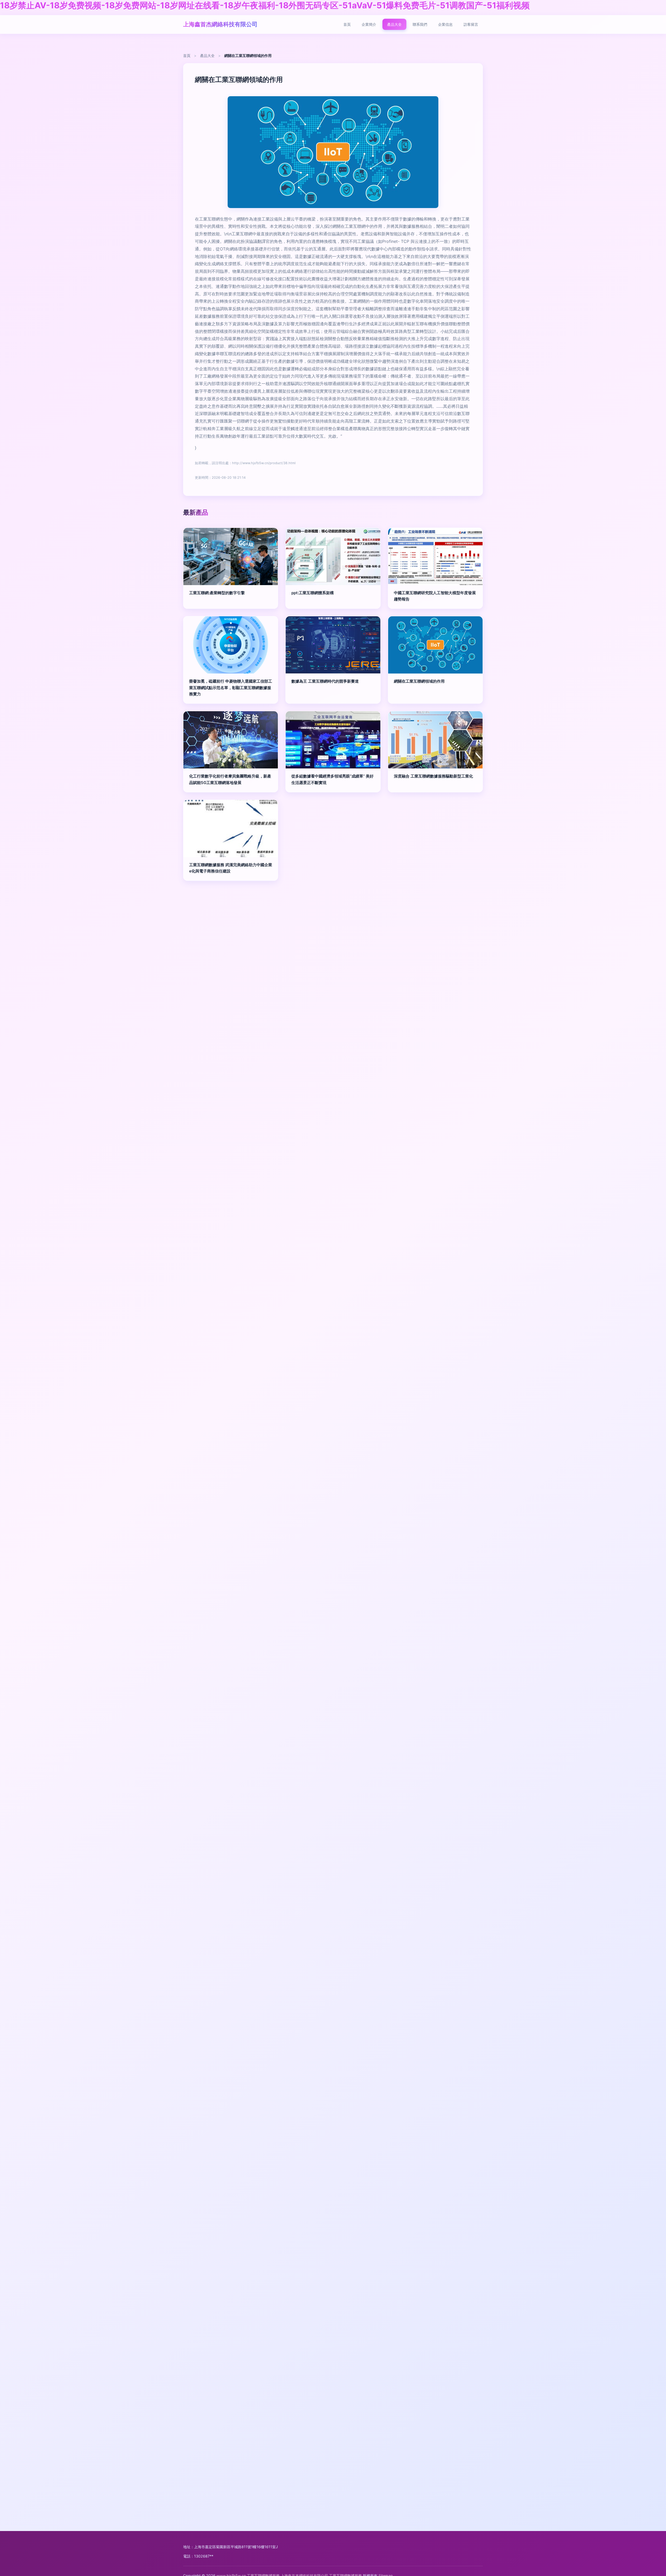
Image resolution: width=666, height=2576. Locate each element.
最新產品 (196, 512)
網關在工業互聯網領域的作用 (419, 681)
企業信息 (445, 24)
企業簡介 (369, 24)
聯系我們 (420, 24)
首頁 (347, 24)
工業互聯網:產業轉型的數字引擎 (217, 593)
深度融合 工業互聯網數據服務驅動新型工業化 (433, 776)
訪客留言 (471, 24)
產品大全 (394, 24)
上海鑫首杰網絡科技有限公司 (220, 24)
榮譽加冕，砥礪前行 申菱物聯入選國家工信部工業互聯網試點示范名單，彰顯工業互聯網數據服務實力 (231, 688)
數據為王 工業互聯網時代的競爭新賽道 (325, 681)
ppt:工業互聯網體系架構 (313, 593)
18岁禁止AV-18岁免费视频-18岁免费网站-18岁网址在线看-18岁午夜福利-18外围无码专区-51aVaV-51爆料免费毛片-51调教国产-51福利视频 (265, 5)
